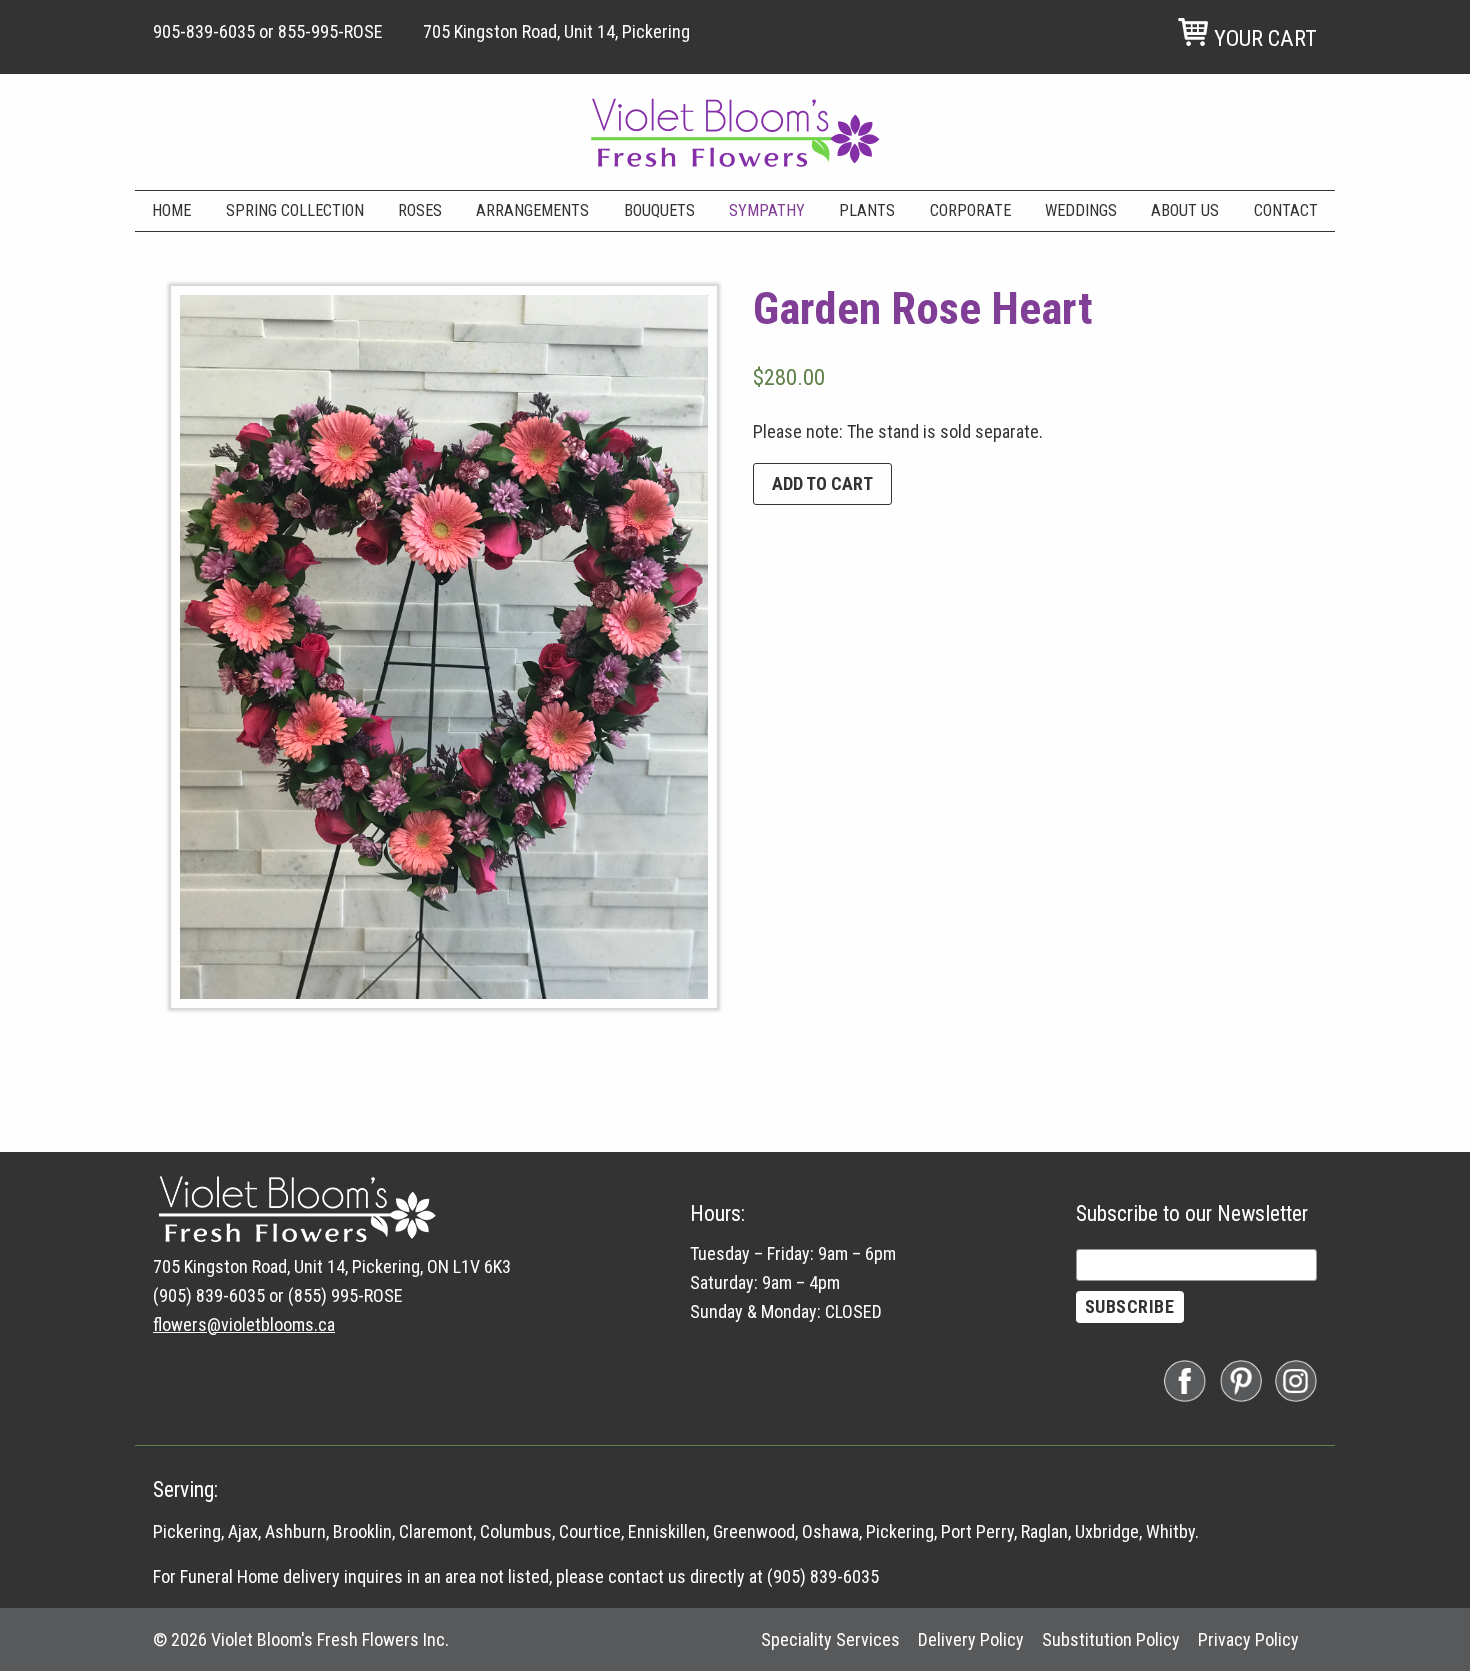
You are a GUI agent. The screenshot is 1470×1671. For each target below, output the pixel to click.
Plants (867, 210)
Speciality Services (830, 1639)
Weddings (1081, 210)
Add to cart (822, 483)
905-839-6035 (204, 31)
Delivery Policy (971, 1639)
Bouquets (659, 210)
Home (171, 210)
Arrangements (532, 210)
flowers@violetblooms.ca (244, 1324)
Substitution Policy (1111, 1639)
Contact (1286, 210)
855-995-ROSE (330, 31)
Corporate (970, 210)
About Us (1185, 210)
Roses (420, 210)
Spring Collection (295, 210)
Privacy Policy (1248, 1639)
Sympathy (767, 210)
